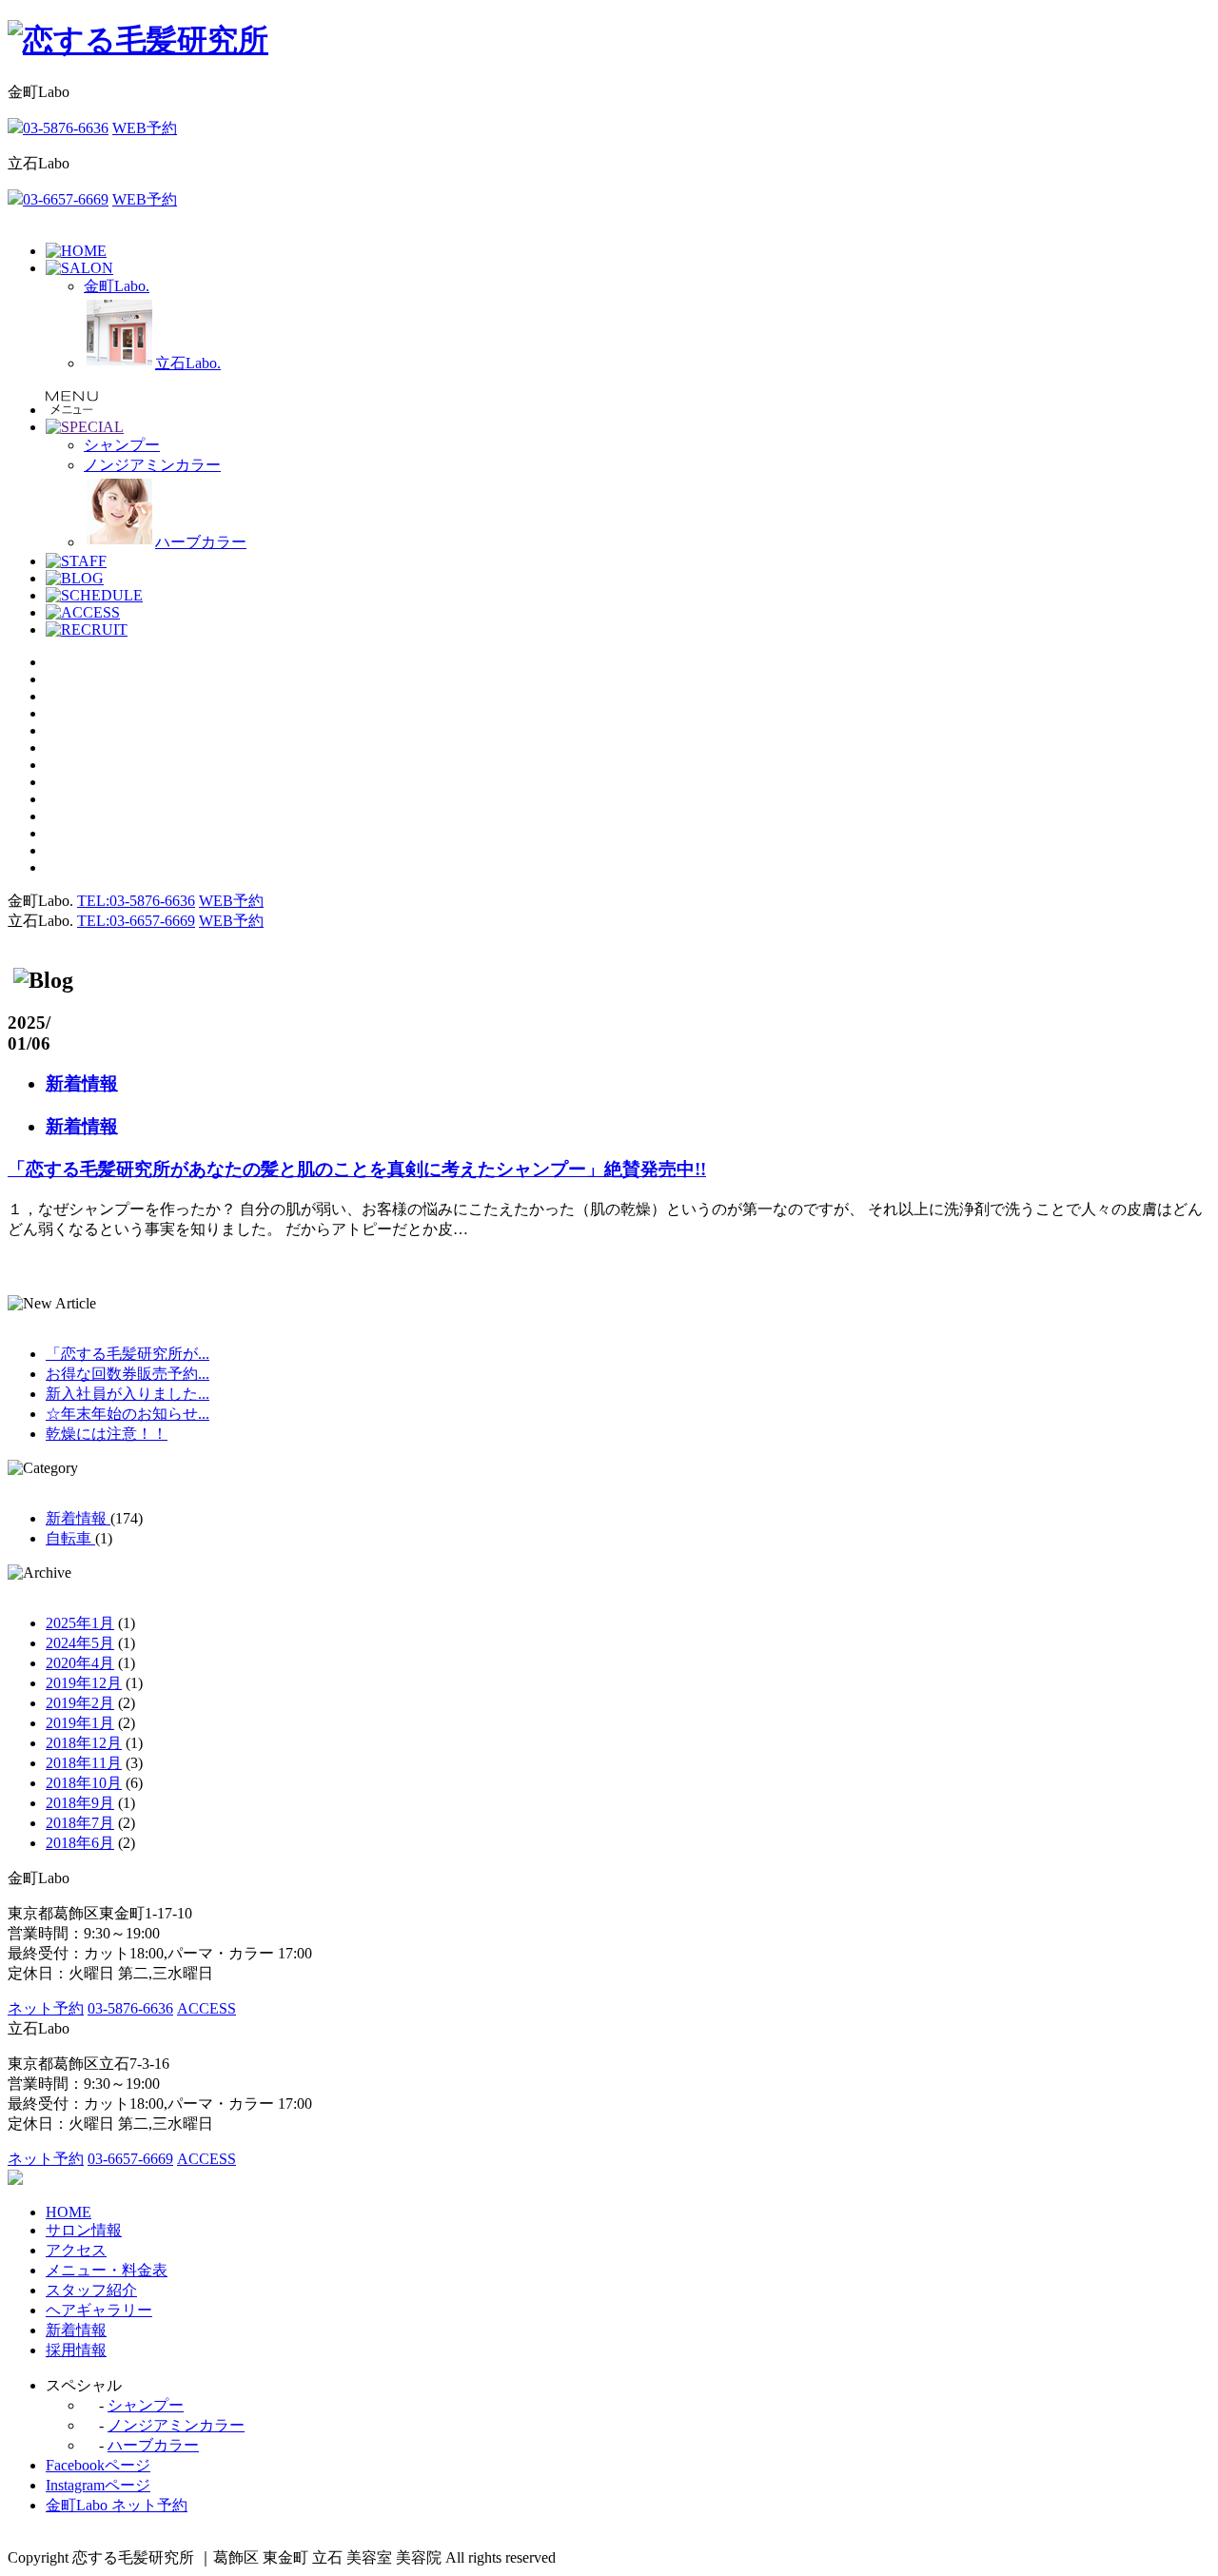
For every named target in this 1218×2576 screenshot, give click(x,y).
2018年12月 (84, 1743)
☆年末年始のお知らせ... (128, 1414)
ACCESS (206, 2008)
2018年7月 (80, 1823)
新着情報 (82, 1083)
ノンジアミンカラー (176, 2425)
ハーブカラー (153, 2445)
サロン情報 (84, 2230)
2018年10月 (84, 1783)
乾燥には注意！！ (107, 1434)
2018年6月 (80, 1843)
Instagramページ (98, 2485)
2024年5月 (80, 1643)
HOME (69, 2212)
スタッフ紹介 (91, 2290)
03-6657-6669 (66, 199)
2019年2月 (80, 1703)
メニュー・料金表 (107, 2270)
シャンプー (146, 2405)
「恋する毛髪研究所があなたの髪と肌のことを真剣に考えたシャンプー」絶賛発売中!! (357, 1169)
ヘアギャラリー (99, 2310)
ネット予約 (46, 2008)
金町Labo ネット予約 (117, 2505)
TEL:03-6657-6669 (136, 921)
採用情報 (76, 2350)
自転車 (70, 1538)
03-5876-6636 (66, 128)
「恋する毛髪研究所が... (128, 1354)
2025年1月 (80, 1623)
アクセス (76, 2250)
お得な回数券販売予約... (128, 1374)
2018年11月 (84, 1763)
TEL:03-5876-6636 (136, 901)
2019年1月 (80, 1723)
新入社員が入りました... (128, 1394)
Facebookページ (98, 2465)
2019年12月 (84, 1683)
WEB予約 (145, 128)
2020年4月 (80, 1663)
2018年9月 (80, 1803)
